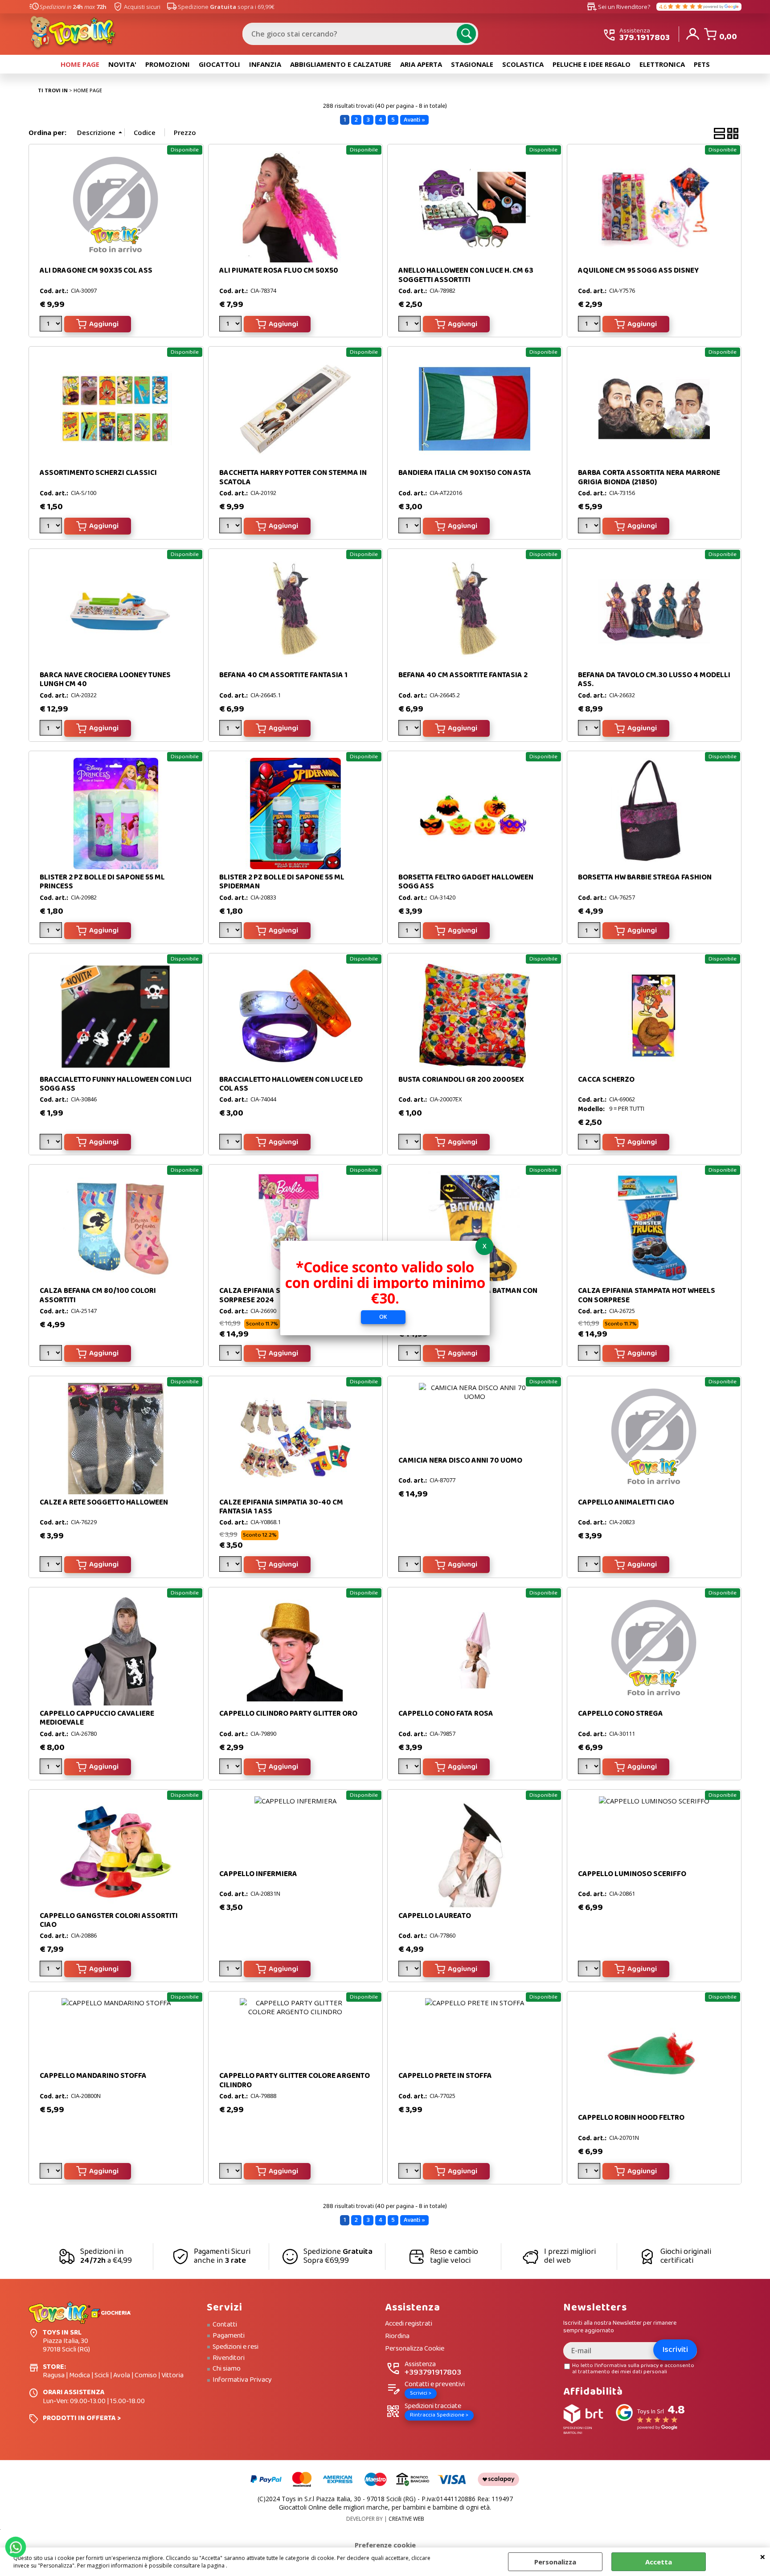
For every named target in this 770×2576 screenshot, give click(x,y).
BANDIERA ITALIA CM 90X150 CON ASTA (465, 473)
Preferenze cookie (385, 2545)
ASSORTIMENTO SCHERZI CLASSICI (98, 473)
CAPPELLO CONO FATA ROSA (446, 1714)
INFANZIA (265, 64)
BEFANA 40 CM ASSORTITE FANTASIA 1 (283, 675)
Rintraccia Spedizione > (439, 2415)
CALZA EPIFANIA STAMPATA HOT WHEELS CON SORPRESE (647, 1295)
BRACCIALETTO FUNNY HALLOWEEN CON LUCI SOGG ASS (116, 1084)
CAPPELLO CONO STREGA (621, 1714)
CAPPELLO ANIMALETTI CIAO (626, 1503)
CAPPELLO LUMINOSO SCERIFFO (632, 1874)
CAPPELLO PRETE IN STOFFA (445, 2076)
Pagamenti (229, 2336)
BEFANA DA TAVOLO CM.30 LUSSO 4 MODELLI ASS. (654, 680)
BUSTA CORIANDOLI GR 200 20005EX (461, 1080)
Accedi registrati (409, 2324)
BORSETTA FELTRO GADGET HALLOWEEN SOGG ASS (466, 882)
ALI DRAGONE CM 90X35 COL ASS (96, 271)
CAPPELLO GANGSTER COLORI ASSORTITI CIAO (109, 1920)
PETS (702, 64)
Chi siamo (227, 2369)
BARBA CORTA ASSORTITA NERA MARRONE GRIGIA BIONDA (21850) (649, 477)
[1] (231, 527)
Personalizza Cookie (415, 2349)
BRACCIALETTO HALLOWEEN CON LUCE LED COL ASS (291, 1084)
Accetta (659, 2562)
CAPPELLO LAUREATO (435, 1916)
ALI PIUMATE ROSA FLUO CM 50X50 (279, 271)
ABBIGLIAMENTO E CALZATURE (341, 64)
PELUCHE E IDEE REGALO (592, 64)
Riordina (397, 2337)
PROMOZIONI (168, 64)
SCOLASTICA (523, 64)
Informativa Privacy (242, 2380)
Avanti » (414, 120)
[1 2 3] (231, 325)
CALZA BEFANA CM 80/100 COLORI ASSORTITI (98, 1295)
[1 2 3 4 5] (590, 325)
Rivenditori (229, 2358)
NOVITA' (122, 64)
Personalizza (555, 2562)
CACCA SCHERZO (606, 1080)
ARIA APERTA (421, 64)
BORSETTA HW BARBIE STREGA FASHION (645, 877)
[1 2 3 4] (52, 325)
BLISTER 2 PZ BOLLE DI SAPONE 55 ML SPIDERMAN (282, 882)
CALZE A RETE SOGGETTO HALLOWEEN (104, 1503)
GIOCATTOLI (219, 64)
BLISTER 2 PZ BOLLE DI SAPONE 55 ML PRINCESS (102, 882)
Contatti (225, 2325)
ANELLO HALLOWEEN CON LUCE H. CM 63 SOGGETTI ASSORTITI (466, 275)
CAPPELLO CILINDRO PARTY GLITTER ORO (288, 1714)
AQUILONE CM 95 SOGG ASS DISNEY (638, 271)
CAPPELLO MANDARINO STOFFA (93, 2076)
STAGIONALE (472, 64)
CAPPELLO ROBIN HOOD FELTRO (631, 2118)
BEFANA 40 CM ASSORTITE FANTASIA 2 (463, 675)
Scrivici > (421, 2393)
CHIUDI (763, 2556)
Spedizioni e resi (236, 2347)
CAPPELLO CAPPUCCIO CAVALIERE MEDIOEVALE (97, 1718)
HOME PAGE (80, 64)
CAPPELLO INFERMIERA (258, 1874)
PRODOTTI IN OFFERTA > (82, 2418)
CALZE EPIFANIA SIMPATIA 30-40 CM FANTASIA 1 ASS (281, 1507)
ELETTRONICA (662, 64)
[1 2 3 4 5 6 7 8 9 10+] (52, 527)
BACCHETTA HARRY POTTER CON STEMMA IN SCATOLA (293, 477)
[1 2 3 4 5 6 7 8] (52, 1970)
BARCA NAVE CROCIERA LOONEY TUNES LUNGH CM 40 (105, 680)
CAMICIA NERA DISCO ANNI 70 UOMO (460, 1461)
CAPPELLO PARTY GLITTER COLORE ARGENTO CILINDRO (295, 2080)
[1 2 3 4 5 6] (231, 730)
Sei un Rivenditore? (618, 7)
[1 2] (411, 730)
